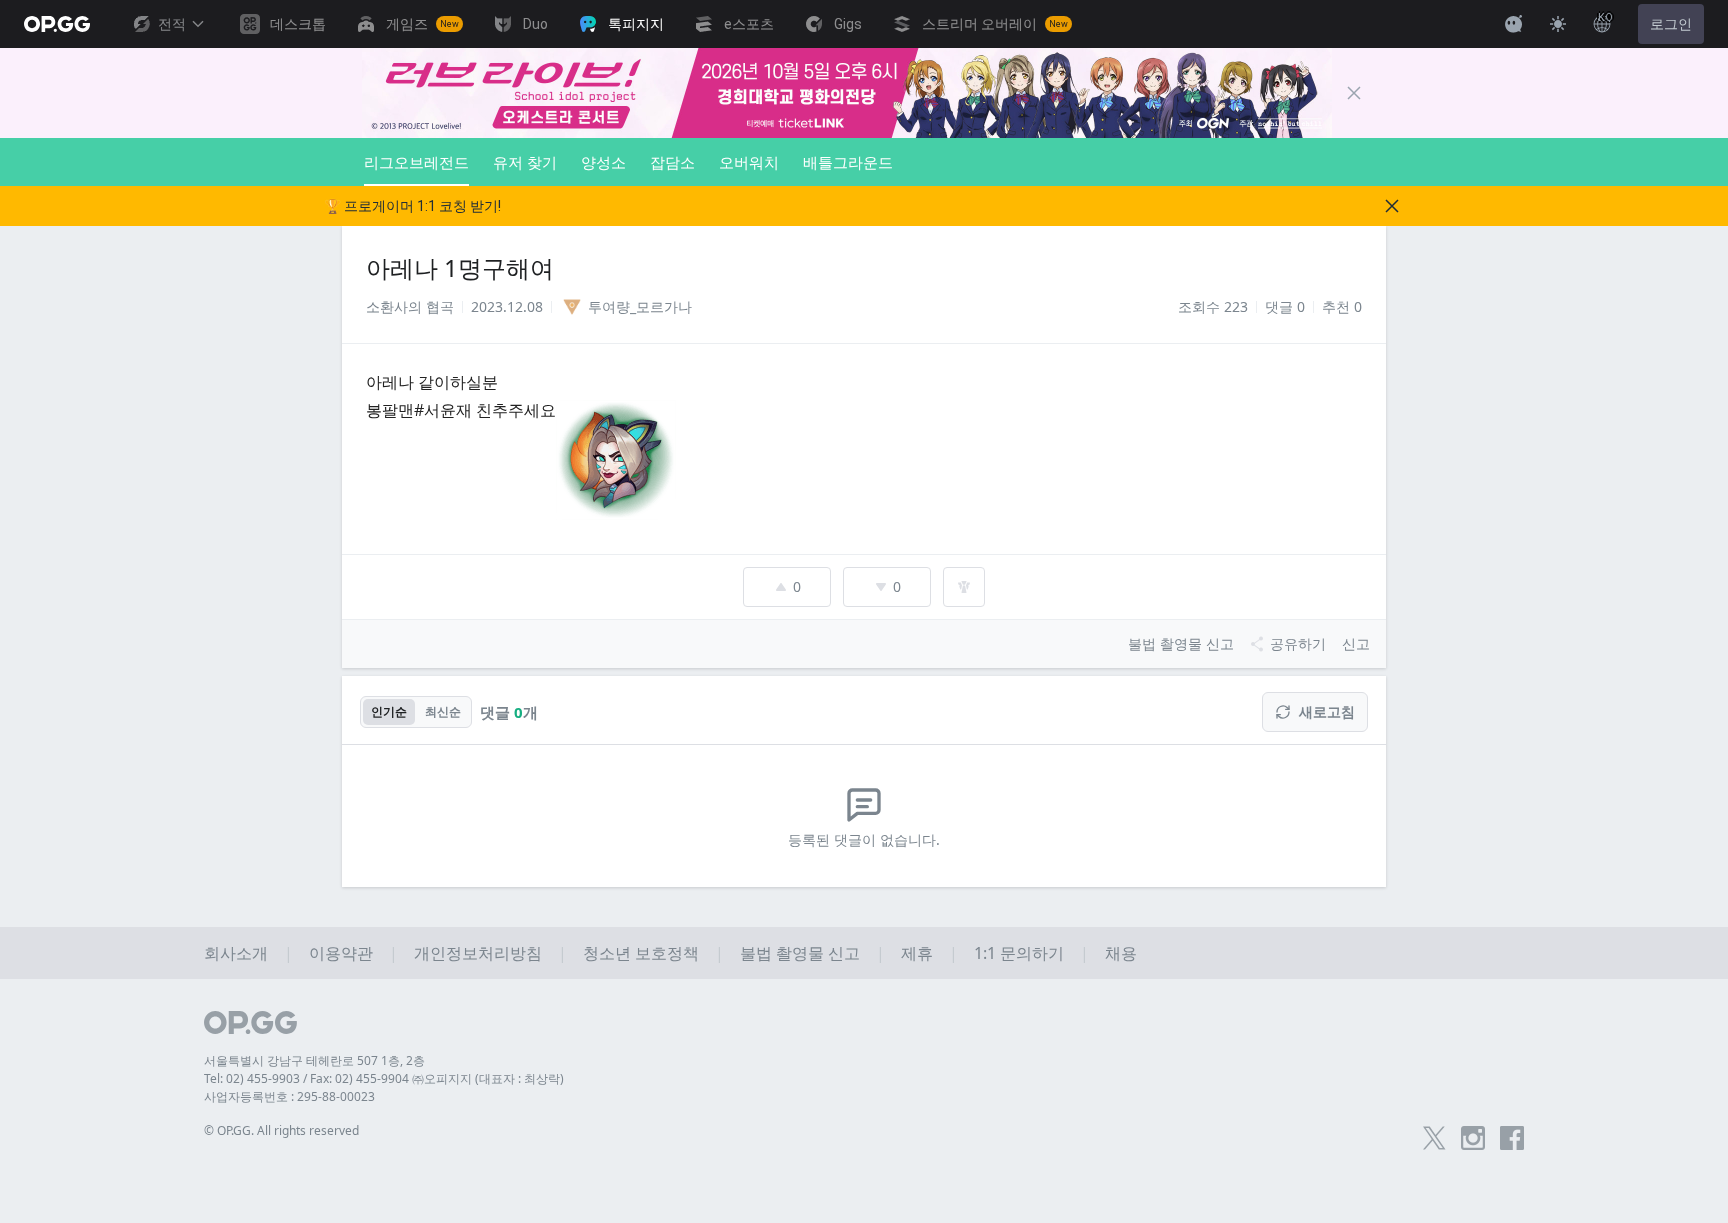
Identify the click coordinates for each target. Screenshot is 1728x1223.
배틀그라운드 (848, 162)
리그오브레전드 (416, 162)
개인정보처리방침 (478, 953)
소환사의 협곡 (410, 306)
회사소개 (236, 953)
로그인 (1671, 24)
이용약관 (341, 953)
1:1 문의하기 (1019, 953)
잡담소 (672, 162)
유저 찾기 (525, 162)
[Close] (1354, 93)
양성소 (603, 162)
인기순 (389, 711)
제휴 (917, 953)
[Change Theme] (1558, 24)
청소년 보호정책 (641, 953)
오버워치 (749, 162)
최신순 (443, 711)
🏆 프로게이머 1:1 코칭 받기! (412, 206)
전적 (172, 24)
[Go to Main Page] (57, 24)
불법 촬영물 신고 (800, 953)
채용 (1121, 953)
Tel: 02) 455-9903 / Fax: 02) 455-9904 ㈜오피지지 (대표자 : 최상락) (384, 1078)
